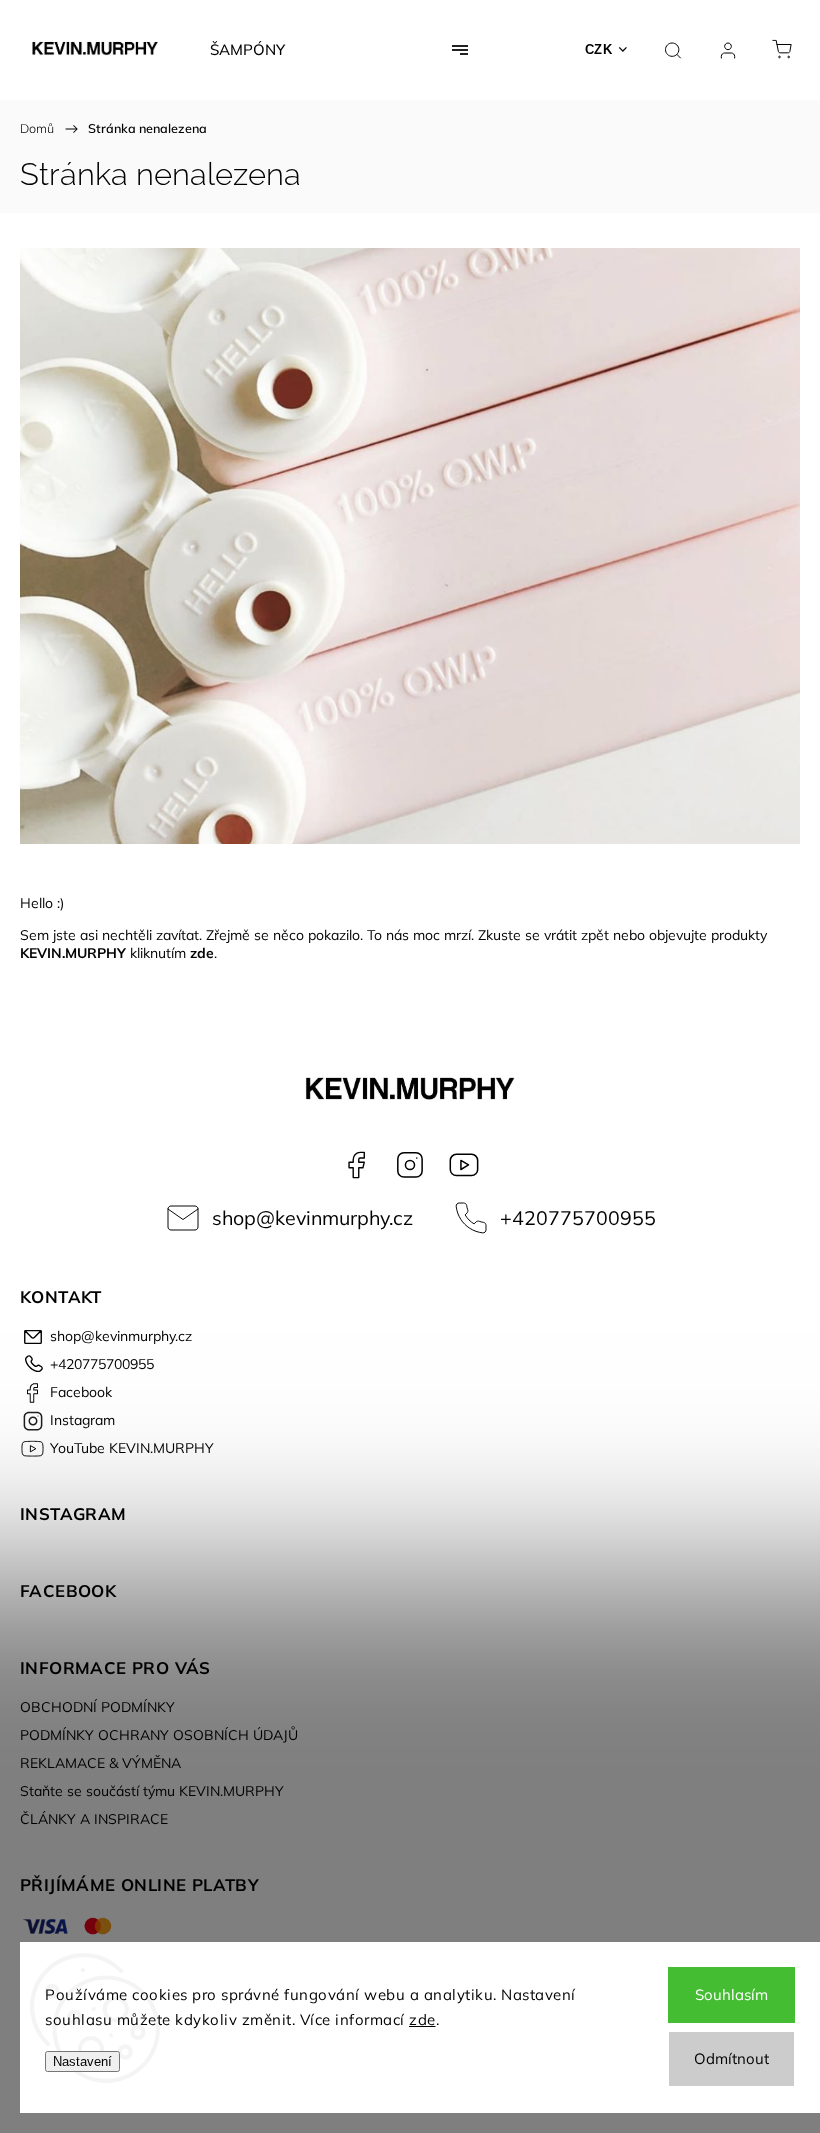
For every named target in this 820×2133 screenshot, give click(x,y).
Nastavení (82, 2061)
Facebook (356, 1165)
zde (422, 2019)
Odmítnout (731, 2058)
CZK (599, 49)
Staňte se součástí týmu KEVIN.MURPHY (152, 1791)
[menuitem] (247, 50)
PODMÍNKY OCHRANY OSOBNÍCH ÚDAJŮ (159, 1735)
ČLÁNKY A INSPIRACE (94, 1819)
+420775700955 (578, 1217)
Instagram (410, 1165)
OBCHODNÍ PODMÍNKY (97, 1707)
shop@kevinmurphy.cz (312, 1217)
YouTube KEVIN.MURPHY (464, 1165)
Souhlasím (731, 1994)
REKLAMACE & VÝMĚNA (100, 1763)
